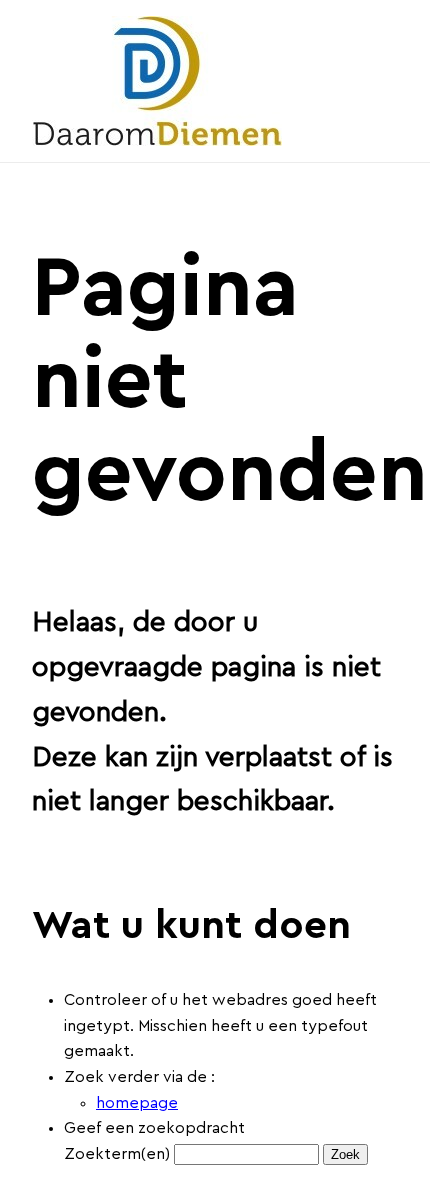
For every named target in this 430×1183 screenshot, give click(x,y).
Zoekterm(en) (117, 1154)
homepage (137, 1103)
